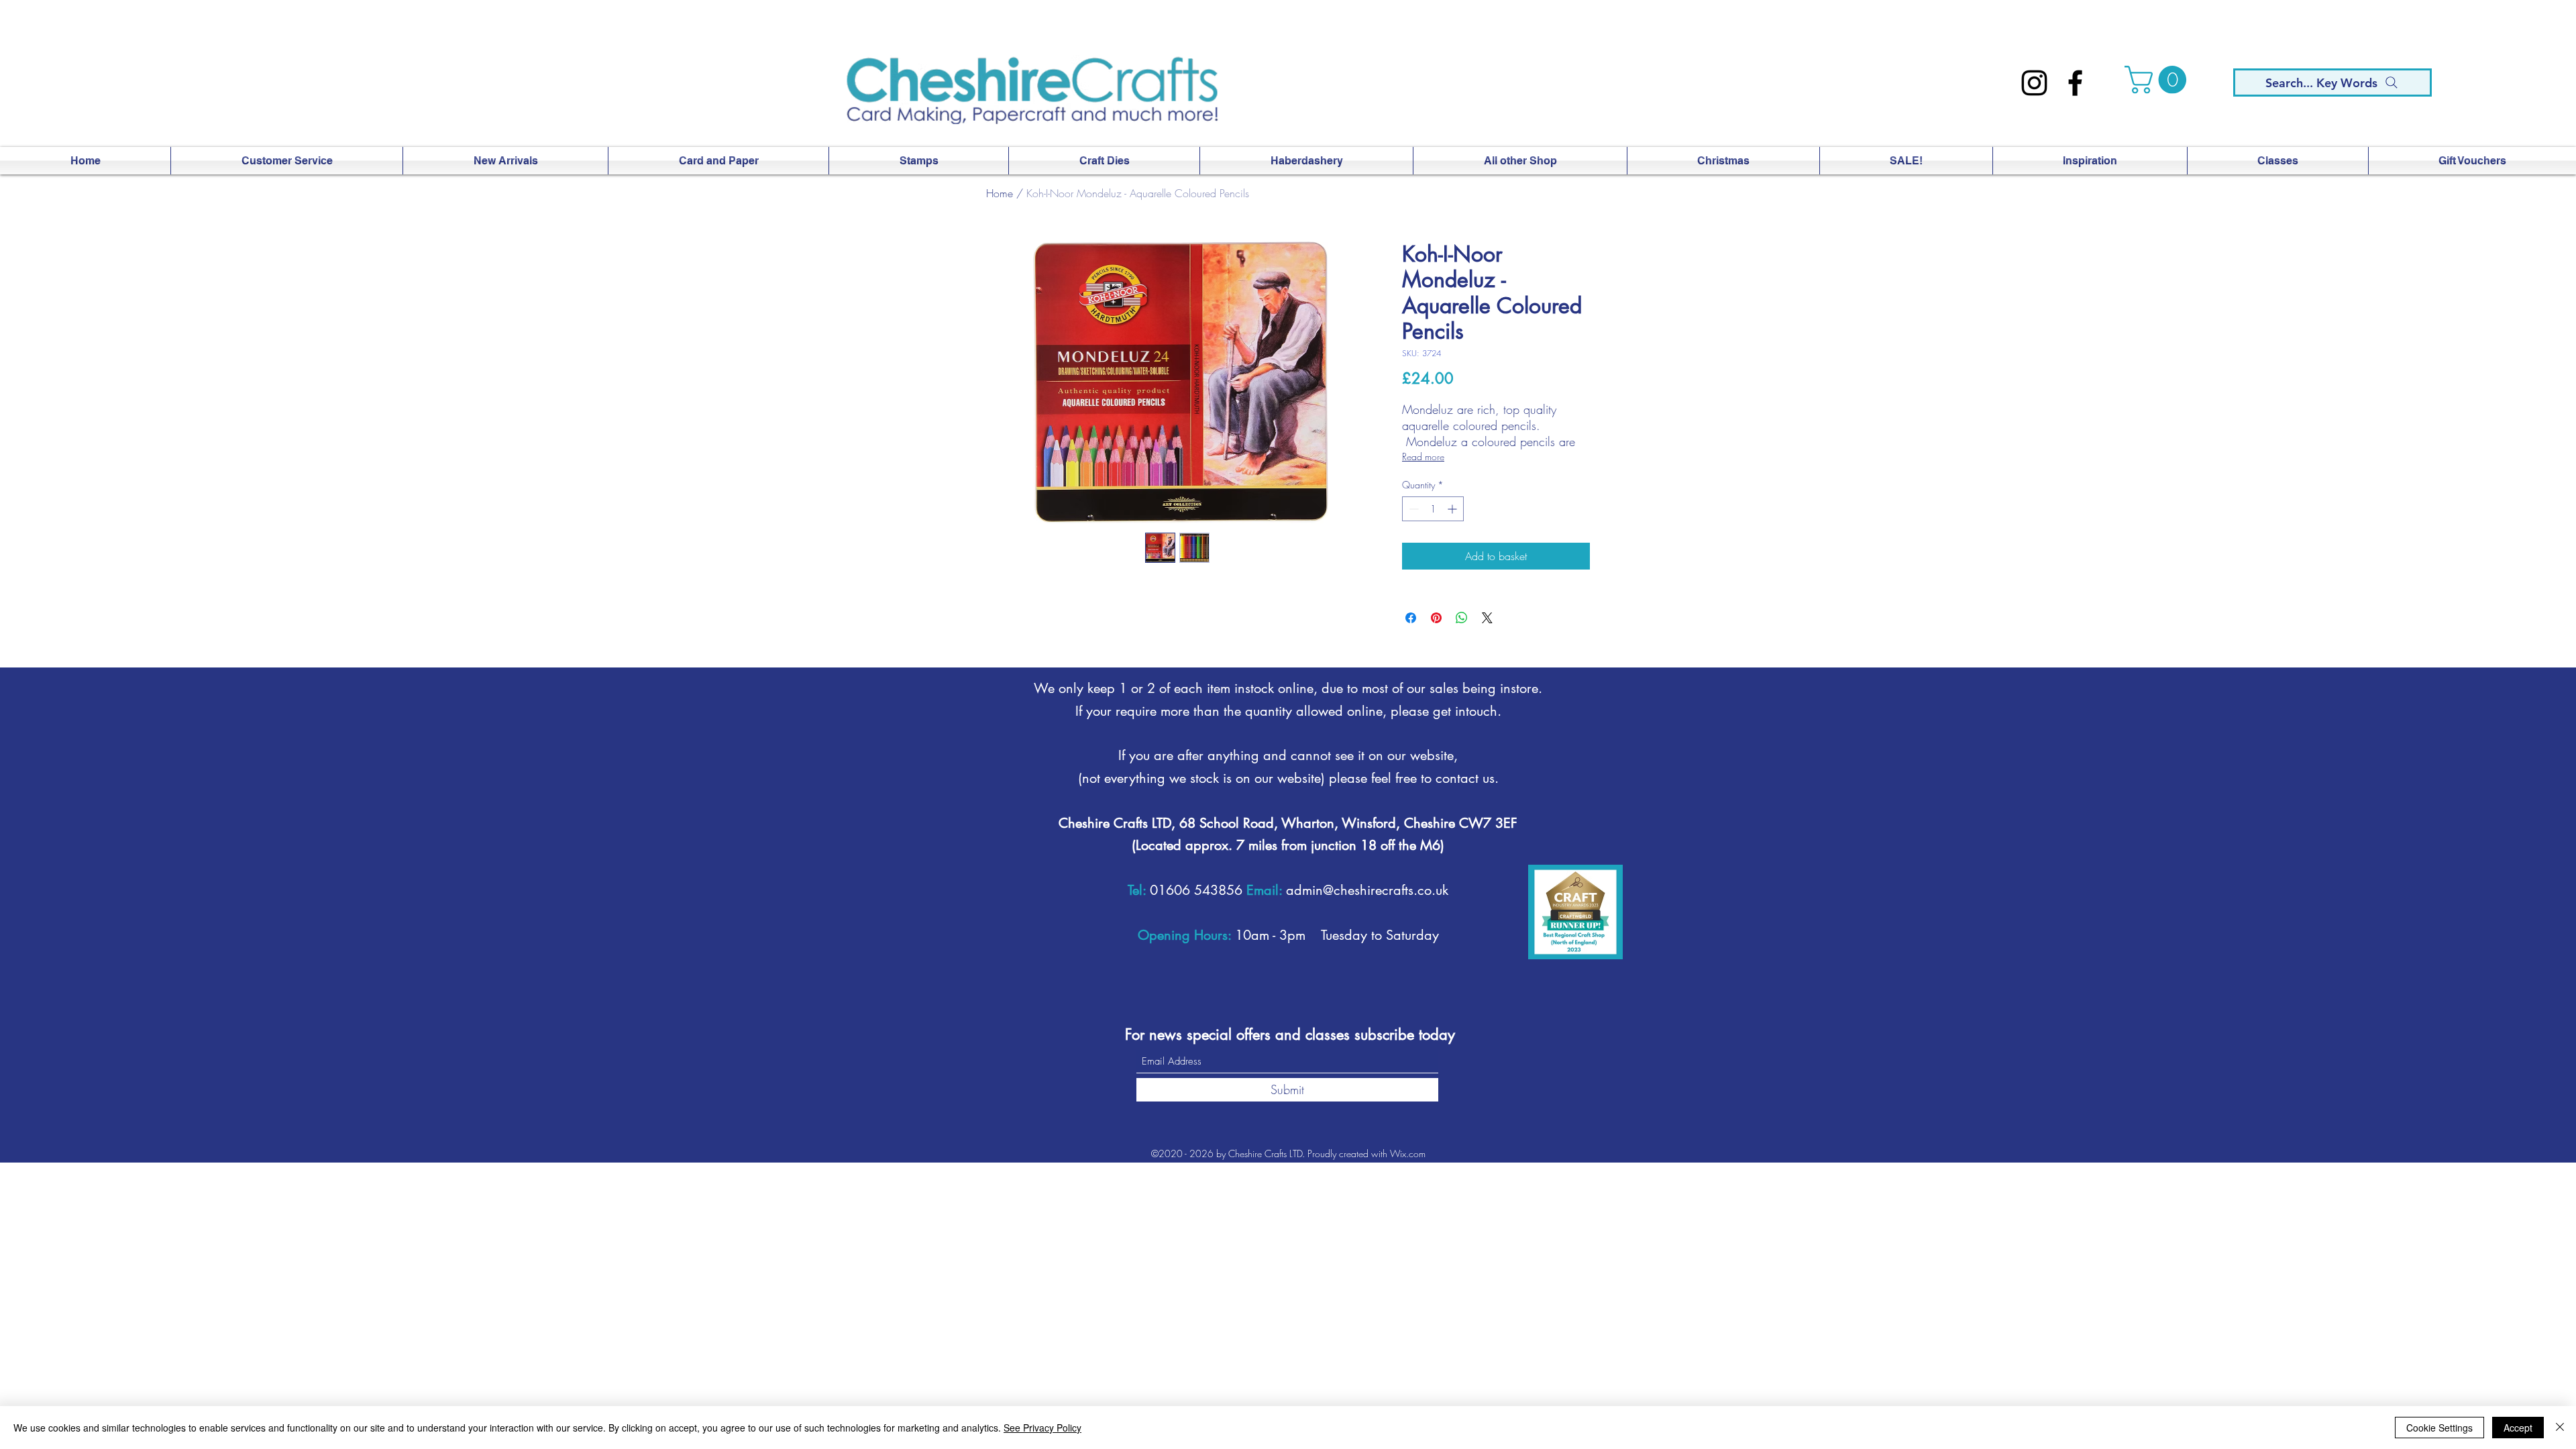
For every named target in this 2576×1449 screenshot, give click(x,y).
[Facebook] (2075, 83)
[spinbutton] (1433, 509)
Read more (1423, 457)
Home (1000, 193)
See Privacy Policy (1042, 1428)
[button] (2159, 80)
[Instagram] (2034, 83)
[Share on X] (1487, 618)
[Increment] (1453, 509)
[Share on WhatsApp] (1462, 618)
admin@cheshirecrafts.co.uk (1367, 890)
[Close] (2560, 1428)
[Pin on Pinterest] (1436, 618)
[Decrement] (1412, 509)
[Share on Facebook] (1411, 618)
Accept (2518, 1428)
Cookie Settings (2439, 1428)
